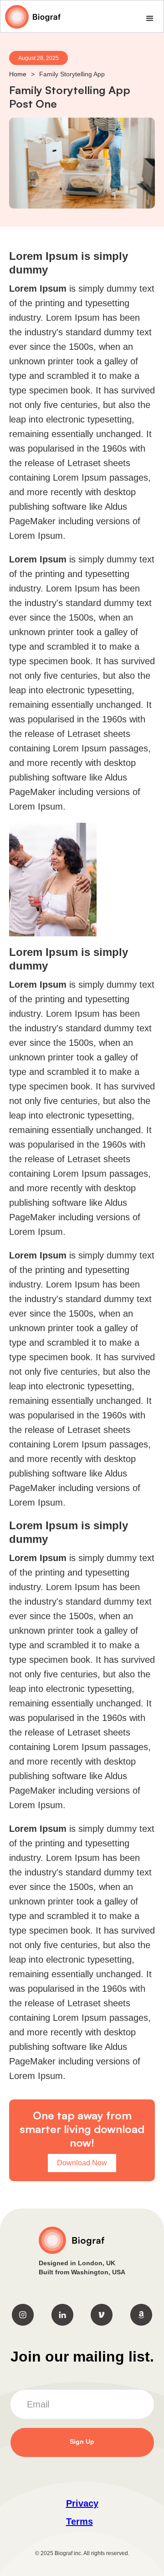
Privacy (82, 2503)
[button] (150, 19)
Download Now (82, 2163)
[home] (31, 17)
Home (18, 74)
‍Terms (79, 2521)
